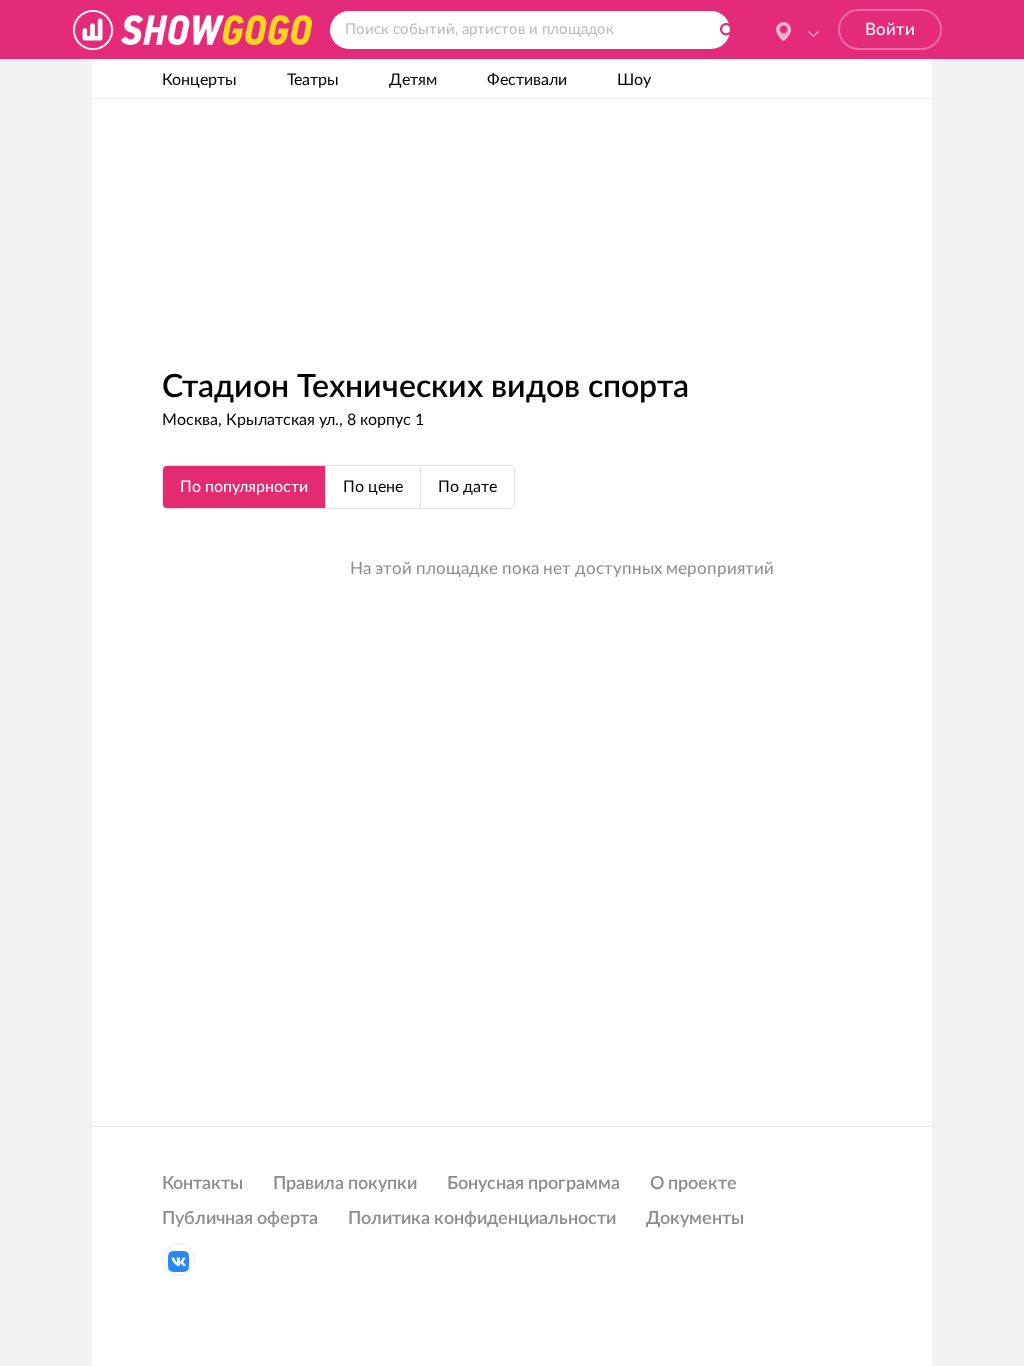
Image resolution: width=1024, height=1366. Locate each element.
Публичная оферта (240, 1219)
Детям (413, 80)
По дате (467, 487)
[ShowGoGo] (192, 29)
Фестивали (527, 80)
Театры (313, 80)
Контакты (202, 1184)
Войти (890, 29)
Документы (695, 1219)
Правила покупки (345, 1184)
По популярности (244, 487)
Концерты (199, 80)
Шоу (634, 80)
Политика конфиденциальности (482, 1219)
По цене (373, 487)
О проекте (693, 1184)
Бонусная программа (533, 1184)
